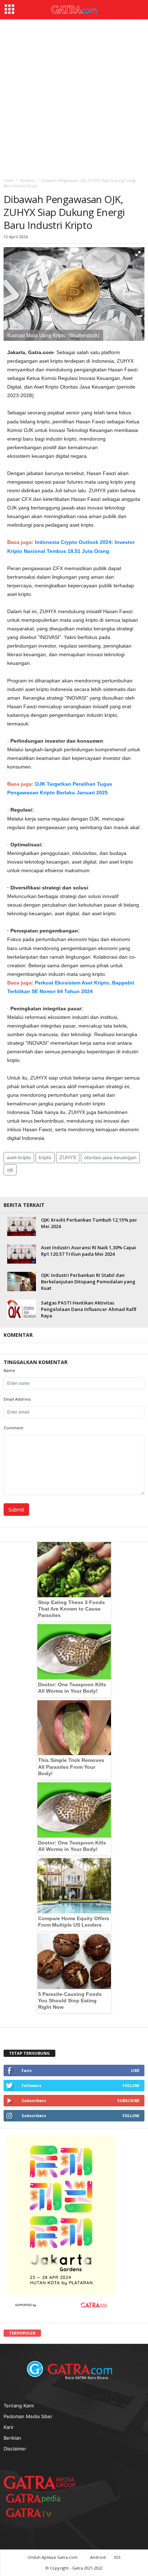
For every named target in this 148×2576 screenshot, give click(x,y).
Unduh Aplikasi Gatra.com (53, 2557)
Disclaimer (15, 2449)
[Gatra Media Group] (40, 2482)
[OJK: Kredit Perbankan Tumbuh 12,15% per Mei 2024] (22, 1226)
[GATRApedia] (36, 2498)
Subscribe (128, 2100)
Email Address (17, 1399)
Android (98, 2557)
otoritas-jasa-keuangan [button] (110, 1157)
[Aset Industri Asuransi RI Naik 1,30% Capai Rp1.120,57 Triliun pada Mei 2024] (22, 1254)
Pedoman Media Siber (28, 2416)
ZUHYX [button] (68, 1157)
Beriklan (12, 2438)
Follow (131, 2085)
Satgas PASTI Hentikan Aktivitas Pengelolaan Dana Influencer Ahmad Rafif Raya (89, 1309)
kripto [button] (45, 1157)
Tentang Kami (19, 2406)
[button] (143, 6)
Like (135, 2070)
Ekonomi (27, 180)
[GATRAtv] (36, 2513)
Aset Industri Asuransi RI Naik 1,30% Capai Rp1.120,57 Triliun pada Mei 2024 (89, 1251)
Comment (13, 1428)
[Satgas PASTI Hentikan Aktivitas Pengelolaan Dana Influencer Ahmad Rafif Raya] (22, 1309)
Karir (9, 2427)
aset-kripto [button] (19, 1157)
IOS (117, 2557)
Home (8, 180)
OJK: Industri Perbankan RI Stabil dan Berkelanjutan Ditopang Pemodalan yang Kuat (88, 1282)
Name (9, 1370)
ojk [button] (10, 1170)
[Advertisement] (74, 97)
